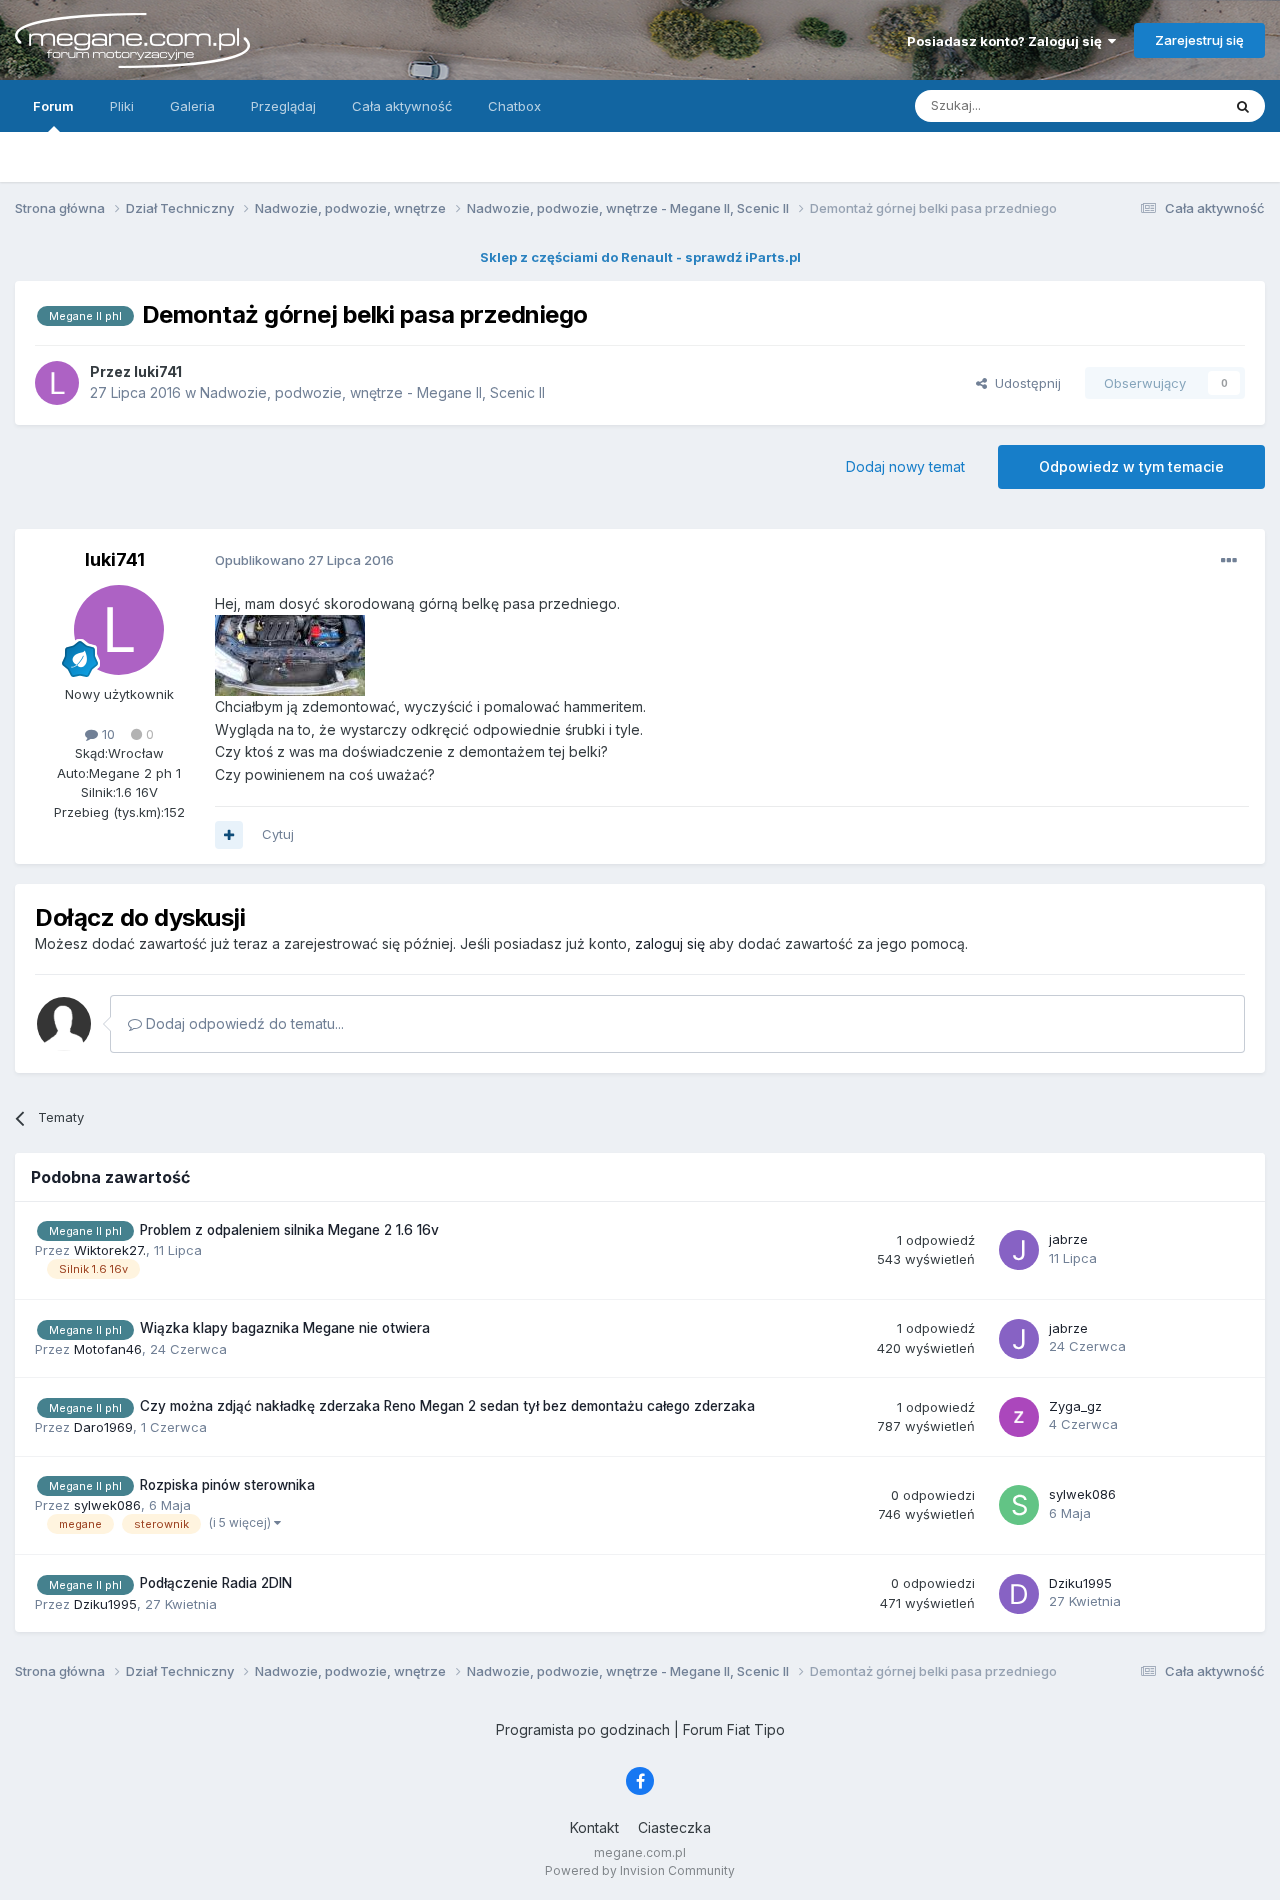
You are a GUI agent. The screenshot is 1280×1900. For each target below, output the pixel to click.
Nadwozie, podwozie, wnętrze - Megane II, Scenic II (372, 392)
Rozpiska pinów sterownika (227, 1485)
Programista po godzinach (583, 1729)
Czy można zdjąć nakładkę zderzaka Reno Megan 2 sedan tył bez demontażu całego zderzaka (447, 1406)
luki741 (115, 559)
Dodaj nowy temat (905, 466)
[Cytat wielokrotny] (229, 835)
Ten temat (1164, 105)
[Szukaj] (1243, 106)
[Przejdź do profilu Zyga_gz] (1019, 1417)
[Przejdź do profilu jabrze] (1019, 1250)
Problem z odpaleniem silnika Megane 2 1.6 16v (289, 1230)
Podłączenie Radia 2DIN (216, 1583)
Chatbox (514, 106)
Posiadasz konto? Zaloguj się (1007, 41)
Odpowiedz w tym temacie (1131, 466)
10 (106, 734)
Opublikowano (304, 560)
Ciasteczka (674, 1827)
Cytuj (278, 834)
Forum (53, 106)
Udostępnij (1024, 383)
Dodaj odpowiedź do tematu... (243, 1023)
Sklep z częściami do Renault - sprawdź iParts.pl (640, 257)
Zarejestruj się (1199, 40)
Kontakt (594, 1827)
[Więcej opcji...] (1229, 561)
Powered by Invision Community (640, 1870)
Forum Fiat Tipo (734, 1729)
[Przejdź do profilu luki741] (57, 383)
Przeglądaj (283, 106)
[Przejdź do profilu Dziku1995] (1019, 1594)
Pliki (122, 106)
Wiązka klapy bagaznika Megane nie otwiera (285, 1328)
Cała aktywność (402, 106)
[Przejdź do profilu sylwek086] (1019, 1505)
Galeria (192, 106)
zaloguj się (670, 943)
